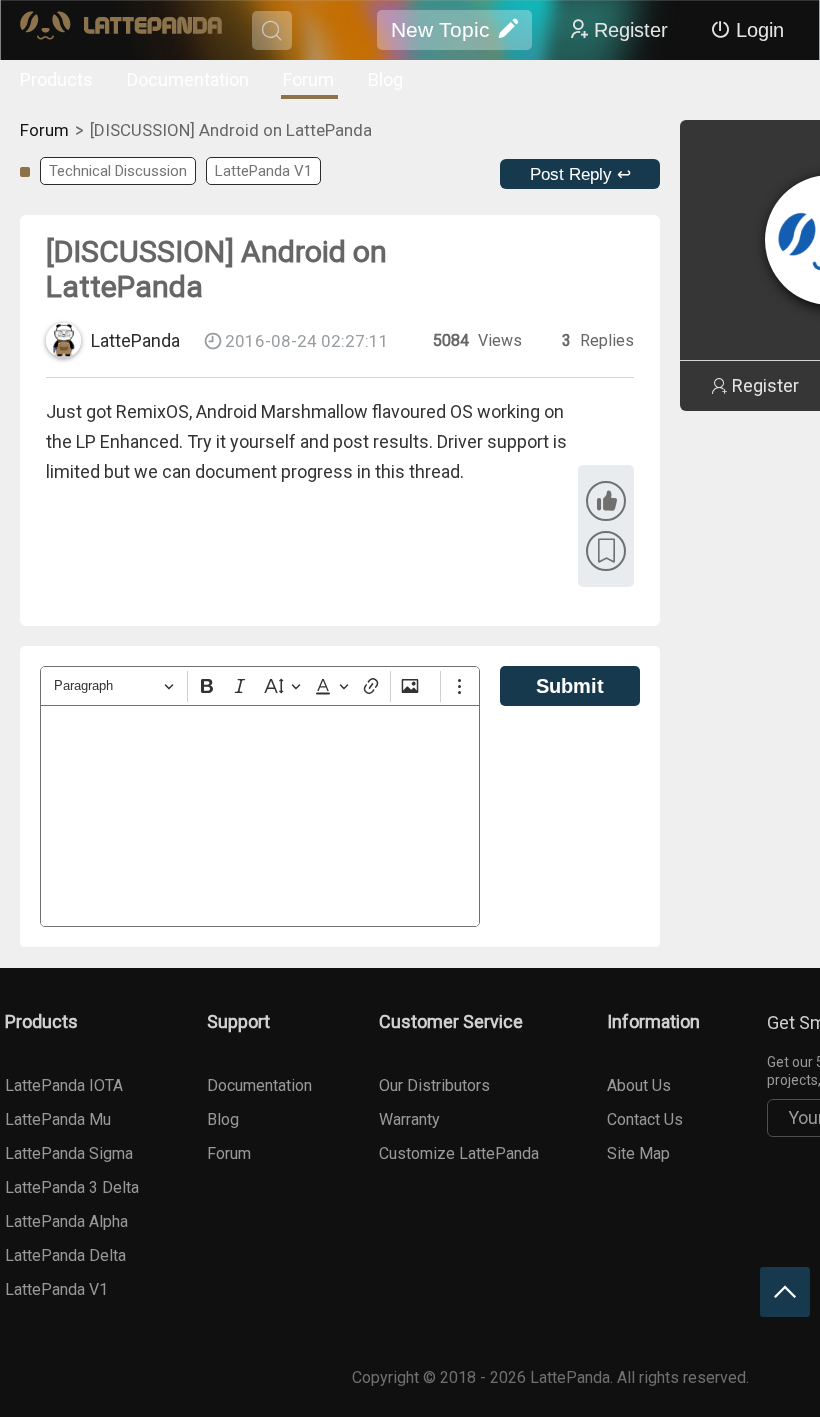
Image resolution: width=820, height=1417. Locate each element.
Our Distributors (434, 1085)
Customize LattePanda (459, 1153)
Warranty (409, 1119)
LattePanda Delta (65, 1255)
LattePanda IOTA (64, 1085)
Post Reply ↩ (580, 174)
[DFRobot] (121, 30)
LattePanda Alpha (66, 1221)
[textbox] (260, 816)
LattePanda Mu (58, 1119)
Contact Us (645, 1119)
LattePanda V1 (263, 171)
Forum (308, 79)
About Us (639, 1085)
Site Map (638, 1153)
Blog (385, 79)
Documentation (188, 79)
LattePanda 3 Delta (72, 1187)
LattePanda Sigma (69, 1153)
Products (56, 79)
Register (631, 30)
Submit (570, 686)
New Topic (440, 29)
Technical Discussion (118, 171)
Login (760, 30)
